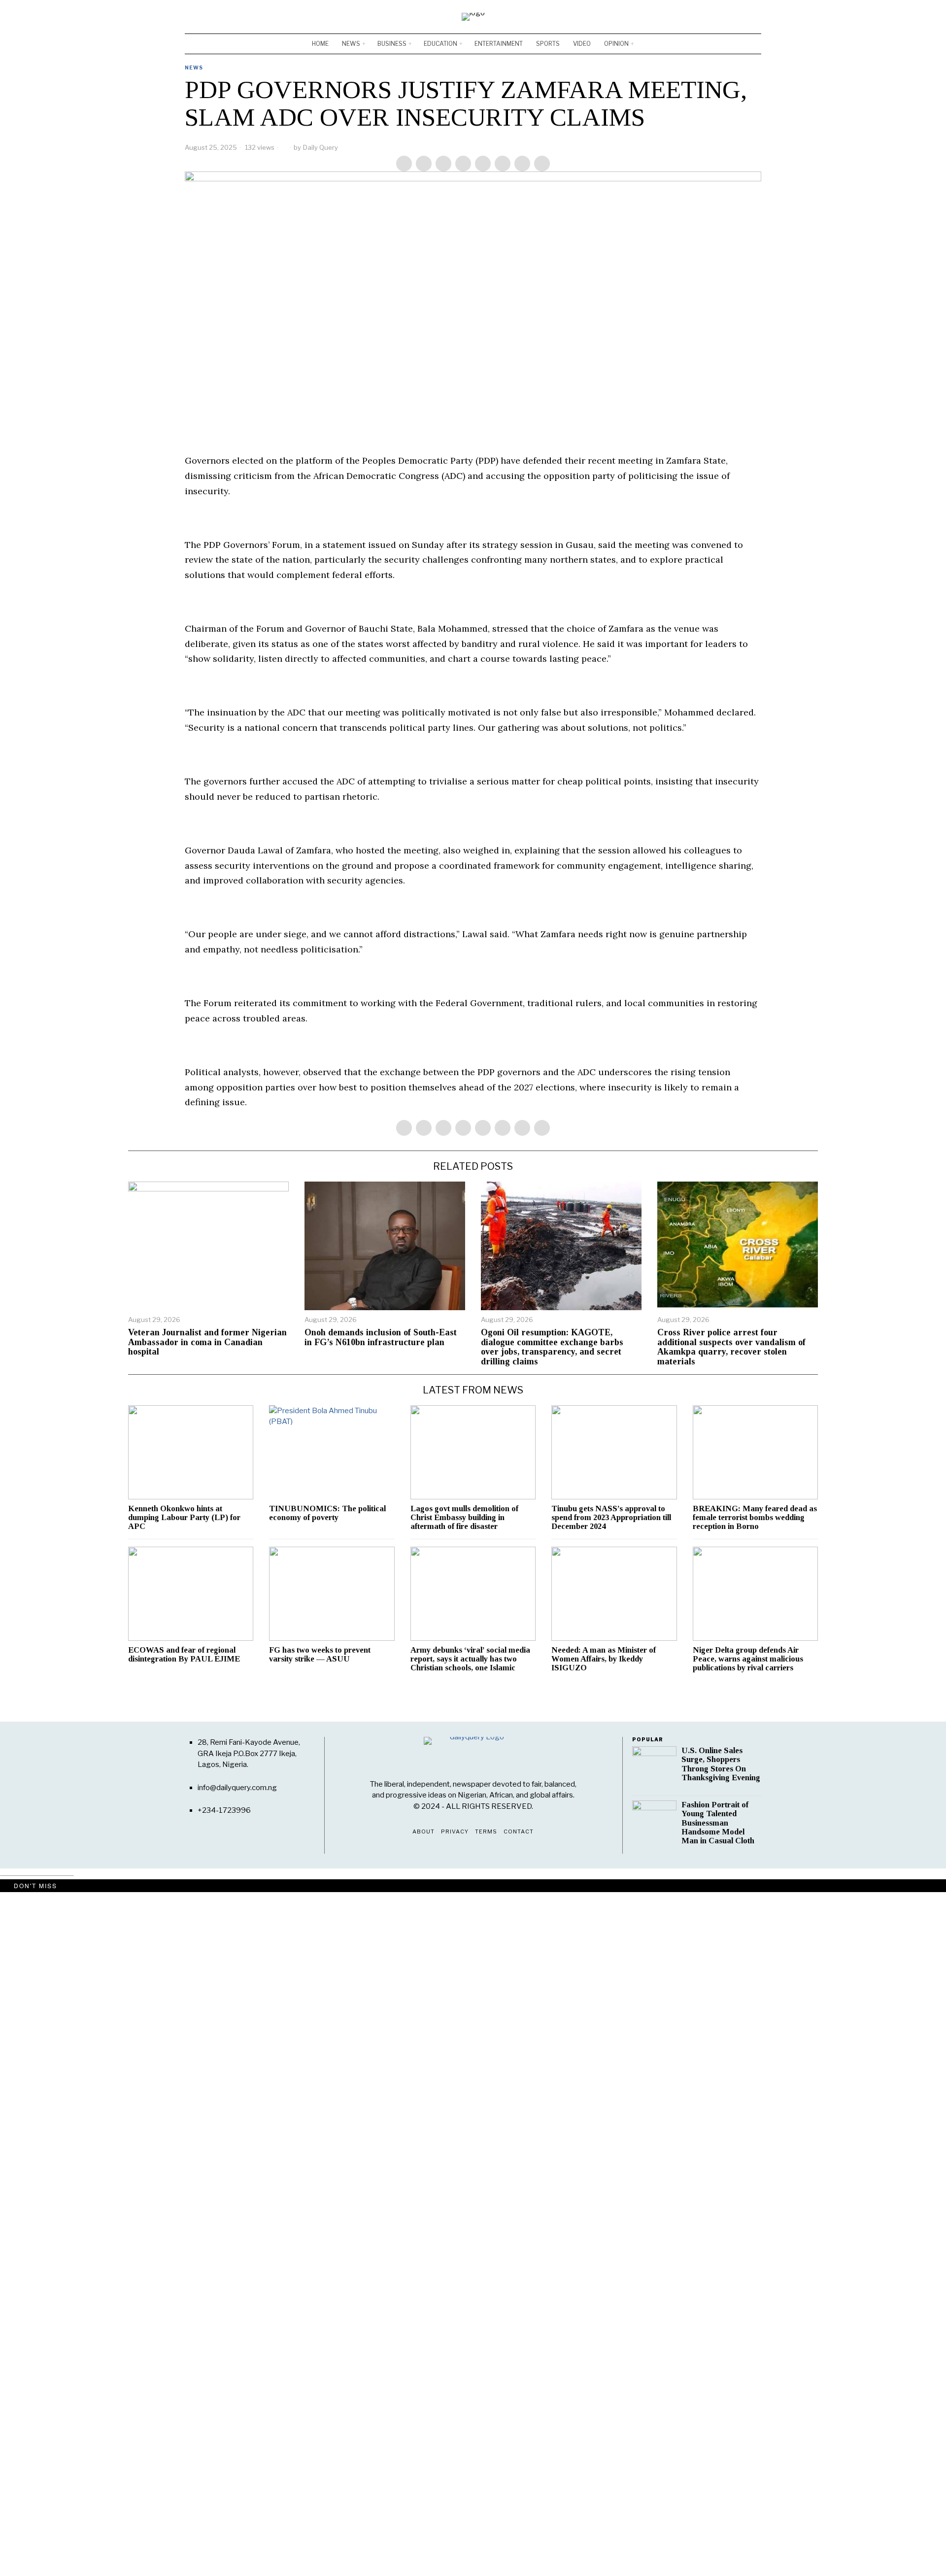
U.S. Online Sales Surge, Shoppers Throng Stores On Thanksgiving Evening (721, 1764)
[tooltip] (725, 17)
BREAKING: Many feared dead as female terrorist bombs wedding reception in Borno (755, 1518)
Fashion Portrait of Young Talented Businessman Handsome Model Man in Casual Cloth (718, 1823)
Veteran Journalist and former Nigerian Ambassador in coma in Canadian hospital (207, 1342)
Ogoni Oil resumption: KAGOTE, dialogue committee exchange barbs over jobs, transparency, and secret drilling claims (552, 1347)
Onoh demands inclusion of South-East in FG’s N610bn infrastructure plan (381, 1338)
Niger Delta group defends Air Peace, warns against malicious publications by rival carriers (748, 1659)
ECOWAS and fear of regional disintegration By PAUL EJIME (184, 1655)
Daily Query (321, 147)
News (194, 68)
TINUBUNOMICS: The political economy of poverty (327, 1513)
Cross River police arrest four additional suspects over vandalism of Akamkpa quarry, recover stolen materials (731, 1347)
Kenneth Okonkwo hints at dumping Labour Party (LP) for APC (184, 1518)
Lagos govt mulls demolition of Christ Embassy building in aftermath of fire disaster (464, 1518)
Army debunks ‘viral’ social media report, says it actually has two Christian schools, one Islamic (470, 1659)
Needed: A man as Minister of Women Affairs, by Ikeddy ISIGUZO (604, 1659)
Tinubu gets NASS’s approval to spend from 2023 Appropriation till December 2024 (611, 1518)
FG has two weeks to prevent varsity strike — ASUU (320, 1655)
